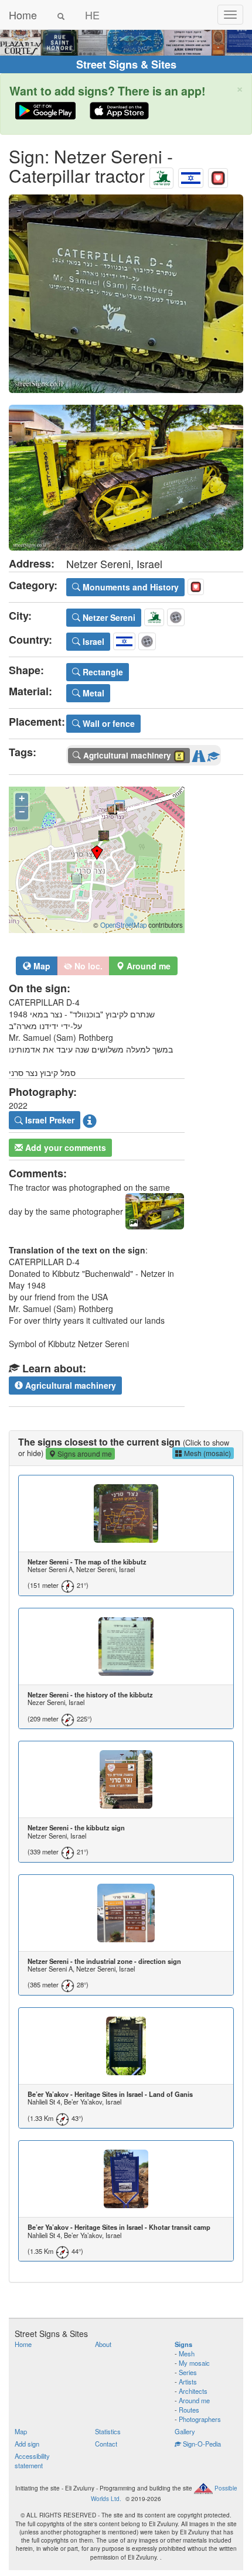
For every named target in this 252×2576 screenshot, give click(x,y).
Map (41, 966)
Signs (183, 2344)
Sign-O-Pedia (201, 2444)
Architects (193, 2391)
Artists (188, 2382)
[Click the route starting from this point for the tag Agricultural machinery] (199, 754)
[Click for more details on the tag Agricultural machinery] (213, 754)
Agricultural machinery (69, 1385)
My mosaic (194, 2363)
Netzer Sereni (108, 617)
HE (92, 15)
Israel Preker (49, 1120)
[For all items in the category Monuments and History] (218, 175)
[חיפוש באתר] (61, 15)
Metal (92, 693)
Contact (106, 2444)
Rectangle (102, 672)
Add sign (27, 2444)
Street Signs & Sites (126, 64)
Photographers (200, 2419)
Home (23, 15)
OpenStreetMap (123, 925)
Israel (92, 641)
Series (188, 2372)
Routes (189, 2410)
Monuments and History (130, 587)
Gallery (185, 2431)
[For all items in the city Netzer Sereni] (161, 175)
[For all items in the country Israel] (191, 175)
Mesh (187, 2353)
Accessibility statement (32, 2461)
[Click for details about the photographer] (90, 1120)
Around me (194, 2400)
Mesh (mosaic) (207, 1453)
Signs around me (84, 1453)
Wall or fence (108, 723)
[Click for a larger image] (126, 294)
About (103, 2344)
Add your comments (64, 1147)
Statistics (108, 2431)
